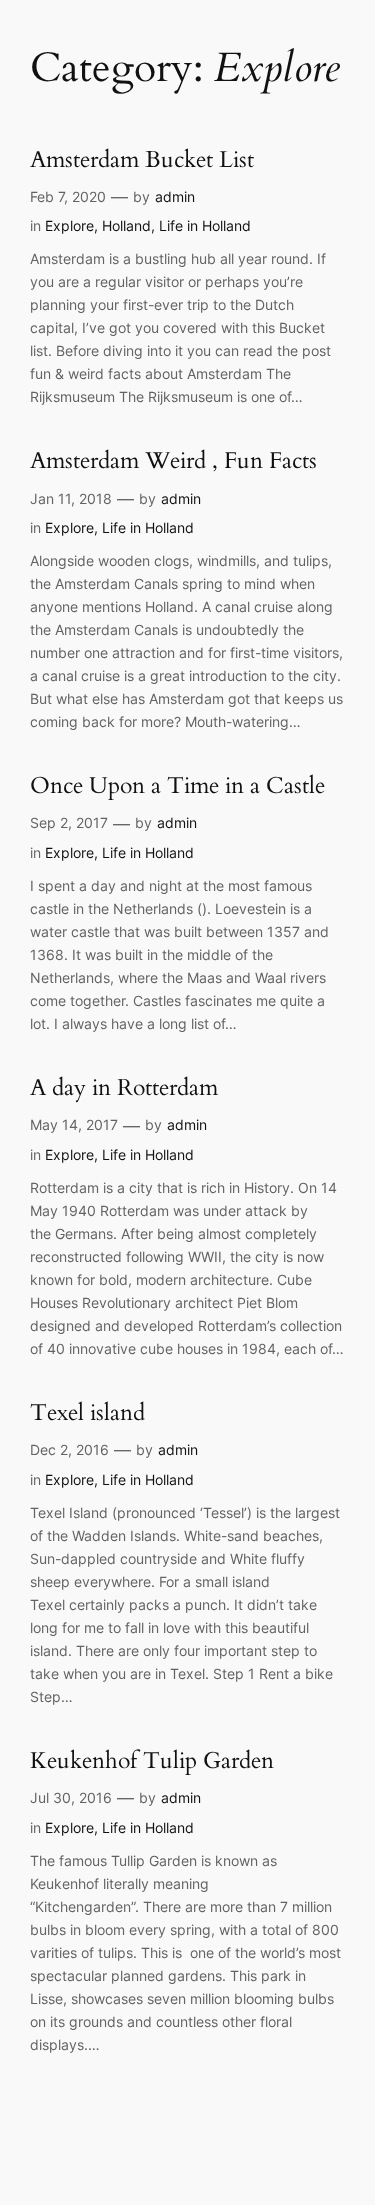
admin (175, 196)
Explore (69, 225)
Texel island (87, 1413)
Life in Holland (205, 225)
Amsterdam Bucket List (142, 160)
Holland (126, 225)
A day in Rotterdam (124, 1088)
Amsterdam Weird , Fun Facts (173, 461)
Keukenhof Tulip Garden (152, 1761)
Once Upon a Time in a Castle (177, 786)
